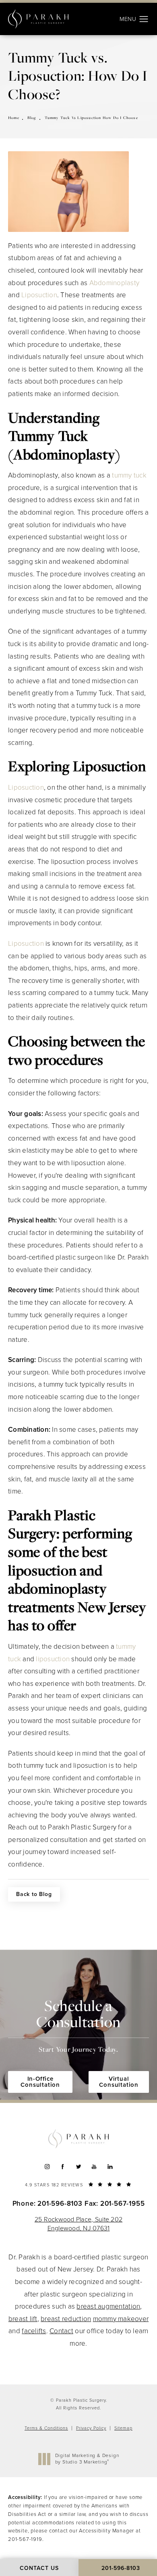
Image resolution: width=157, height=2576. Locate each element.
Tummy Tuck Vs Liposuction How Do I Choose (91, 118)
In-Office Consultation (40, 2082)
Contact (61, 2331)
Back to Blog (34, 1894)
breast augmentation (108, 2306)
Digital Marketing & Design (87, 2459)
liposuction (53, 1659)
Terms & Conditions (46, 2428)
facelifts (34, 2331)
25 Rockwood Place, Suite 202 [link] (78, 2224)
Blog (32, 118)
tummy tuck (129, 475)
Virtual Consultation (119, 2082)
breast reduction (66, 2319)
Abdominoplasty (115, 283)
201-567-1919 (25, 2539)
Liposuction (39, 295)
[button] (144, 19)
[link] (78, 2184)
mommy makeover (121, 2319)
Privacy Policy (91, 2428)
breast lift (23, 2319)
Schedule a (78, 2025)
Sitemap (123, 2428)
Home (14, 118)
